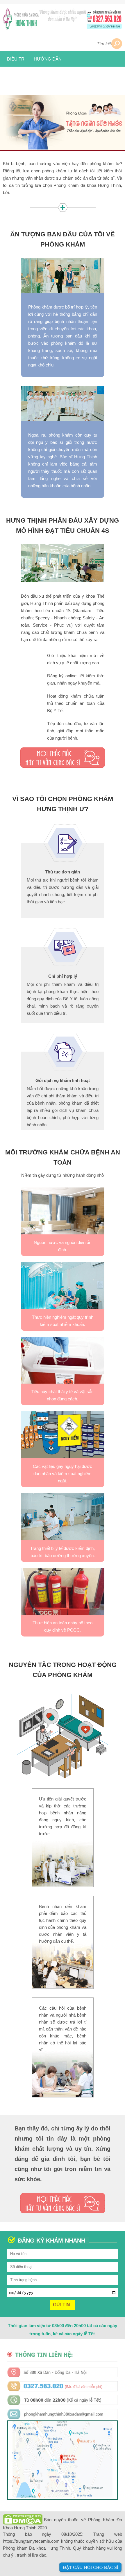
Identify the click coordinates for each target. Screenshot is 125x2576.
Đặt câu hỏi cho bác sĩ (91, 2567)
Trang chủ (29, 44)
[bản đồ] (63, 2496)
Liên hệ (41, 74)
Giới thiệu (62, 44)
